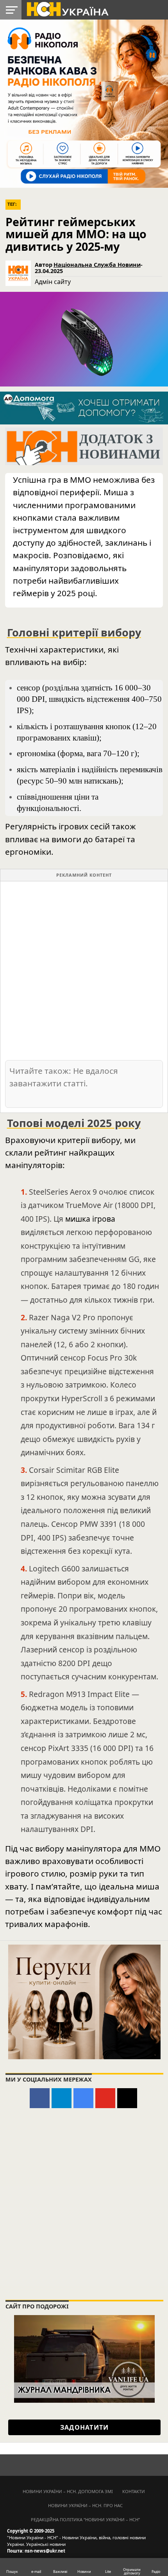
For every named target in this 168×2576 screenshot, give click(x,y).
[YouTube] (105, 2098)
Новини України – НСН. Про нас (85, 2505)
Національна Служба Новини (97, 265)
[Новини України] (67, 9)
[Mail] (127, 2098)
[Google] (83, 2098)
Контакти (134, 2491)
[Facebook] (40, 2098)
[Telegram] (62, 2098)
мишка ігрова (90, 1219)
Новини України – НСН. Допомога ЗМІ (68, 2491)
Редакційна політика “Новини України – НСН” (85, 2519)
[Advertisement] (84, 970)
